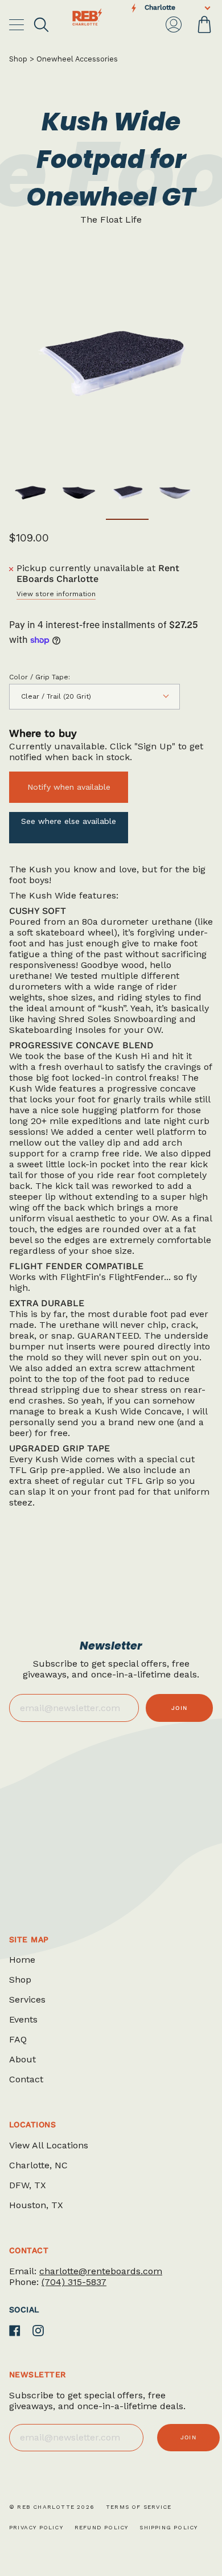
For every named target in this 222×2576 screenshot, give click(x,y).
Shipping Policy (168, 2527)
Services (27, 1999)
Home (22, 1960)
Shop (18, 59)
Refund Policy (102, 2527)
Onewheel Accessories (77, 59)
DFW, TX (28, 2185)
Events (23, 2019)
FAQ (18, 2039)
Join (179, 1708)
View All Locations (49, 2145)
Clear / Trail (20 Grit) (56, 696)
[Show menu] (18, 24)
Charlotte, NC (38, 2165)
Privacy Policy (36, 2527)
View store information (56, 594)
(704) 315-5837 (74, 2282)
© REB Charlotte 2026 (52, 2507)
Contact (26, 2079)
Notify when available (69, 787)
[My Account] (174, 24)
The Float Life (111, 220)
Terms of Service (139, 2507)
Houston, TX (36, 2205)
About (22, 2059)
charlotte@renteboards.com (101, 2271)
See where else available (69, 821)
